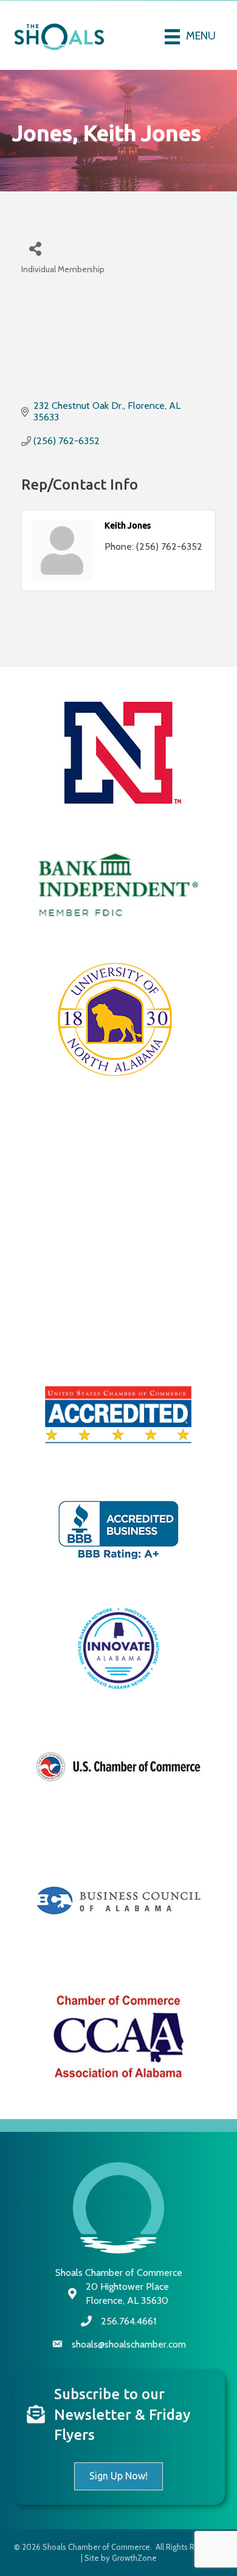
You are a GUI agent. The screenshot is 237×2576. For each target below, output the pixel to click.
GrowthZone (134, 2558)
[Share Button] (35, 248)
